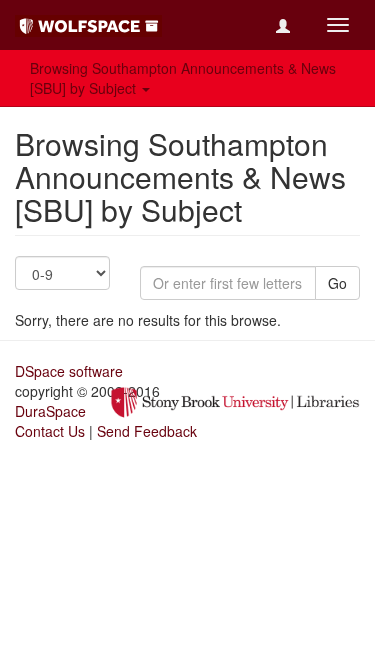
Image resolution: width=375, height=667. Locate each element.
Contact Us (50, 431)
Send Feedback (147, 431)
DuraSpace (50, 411)
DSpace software (69, 371)
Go (337, 283)
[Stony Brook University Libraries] (235, 400)
